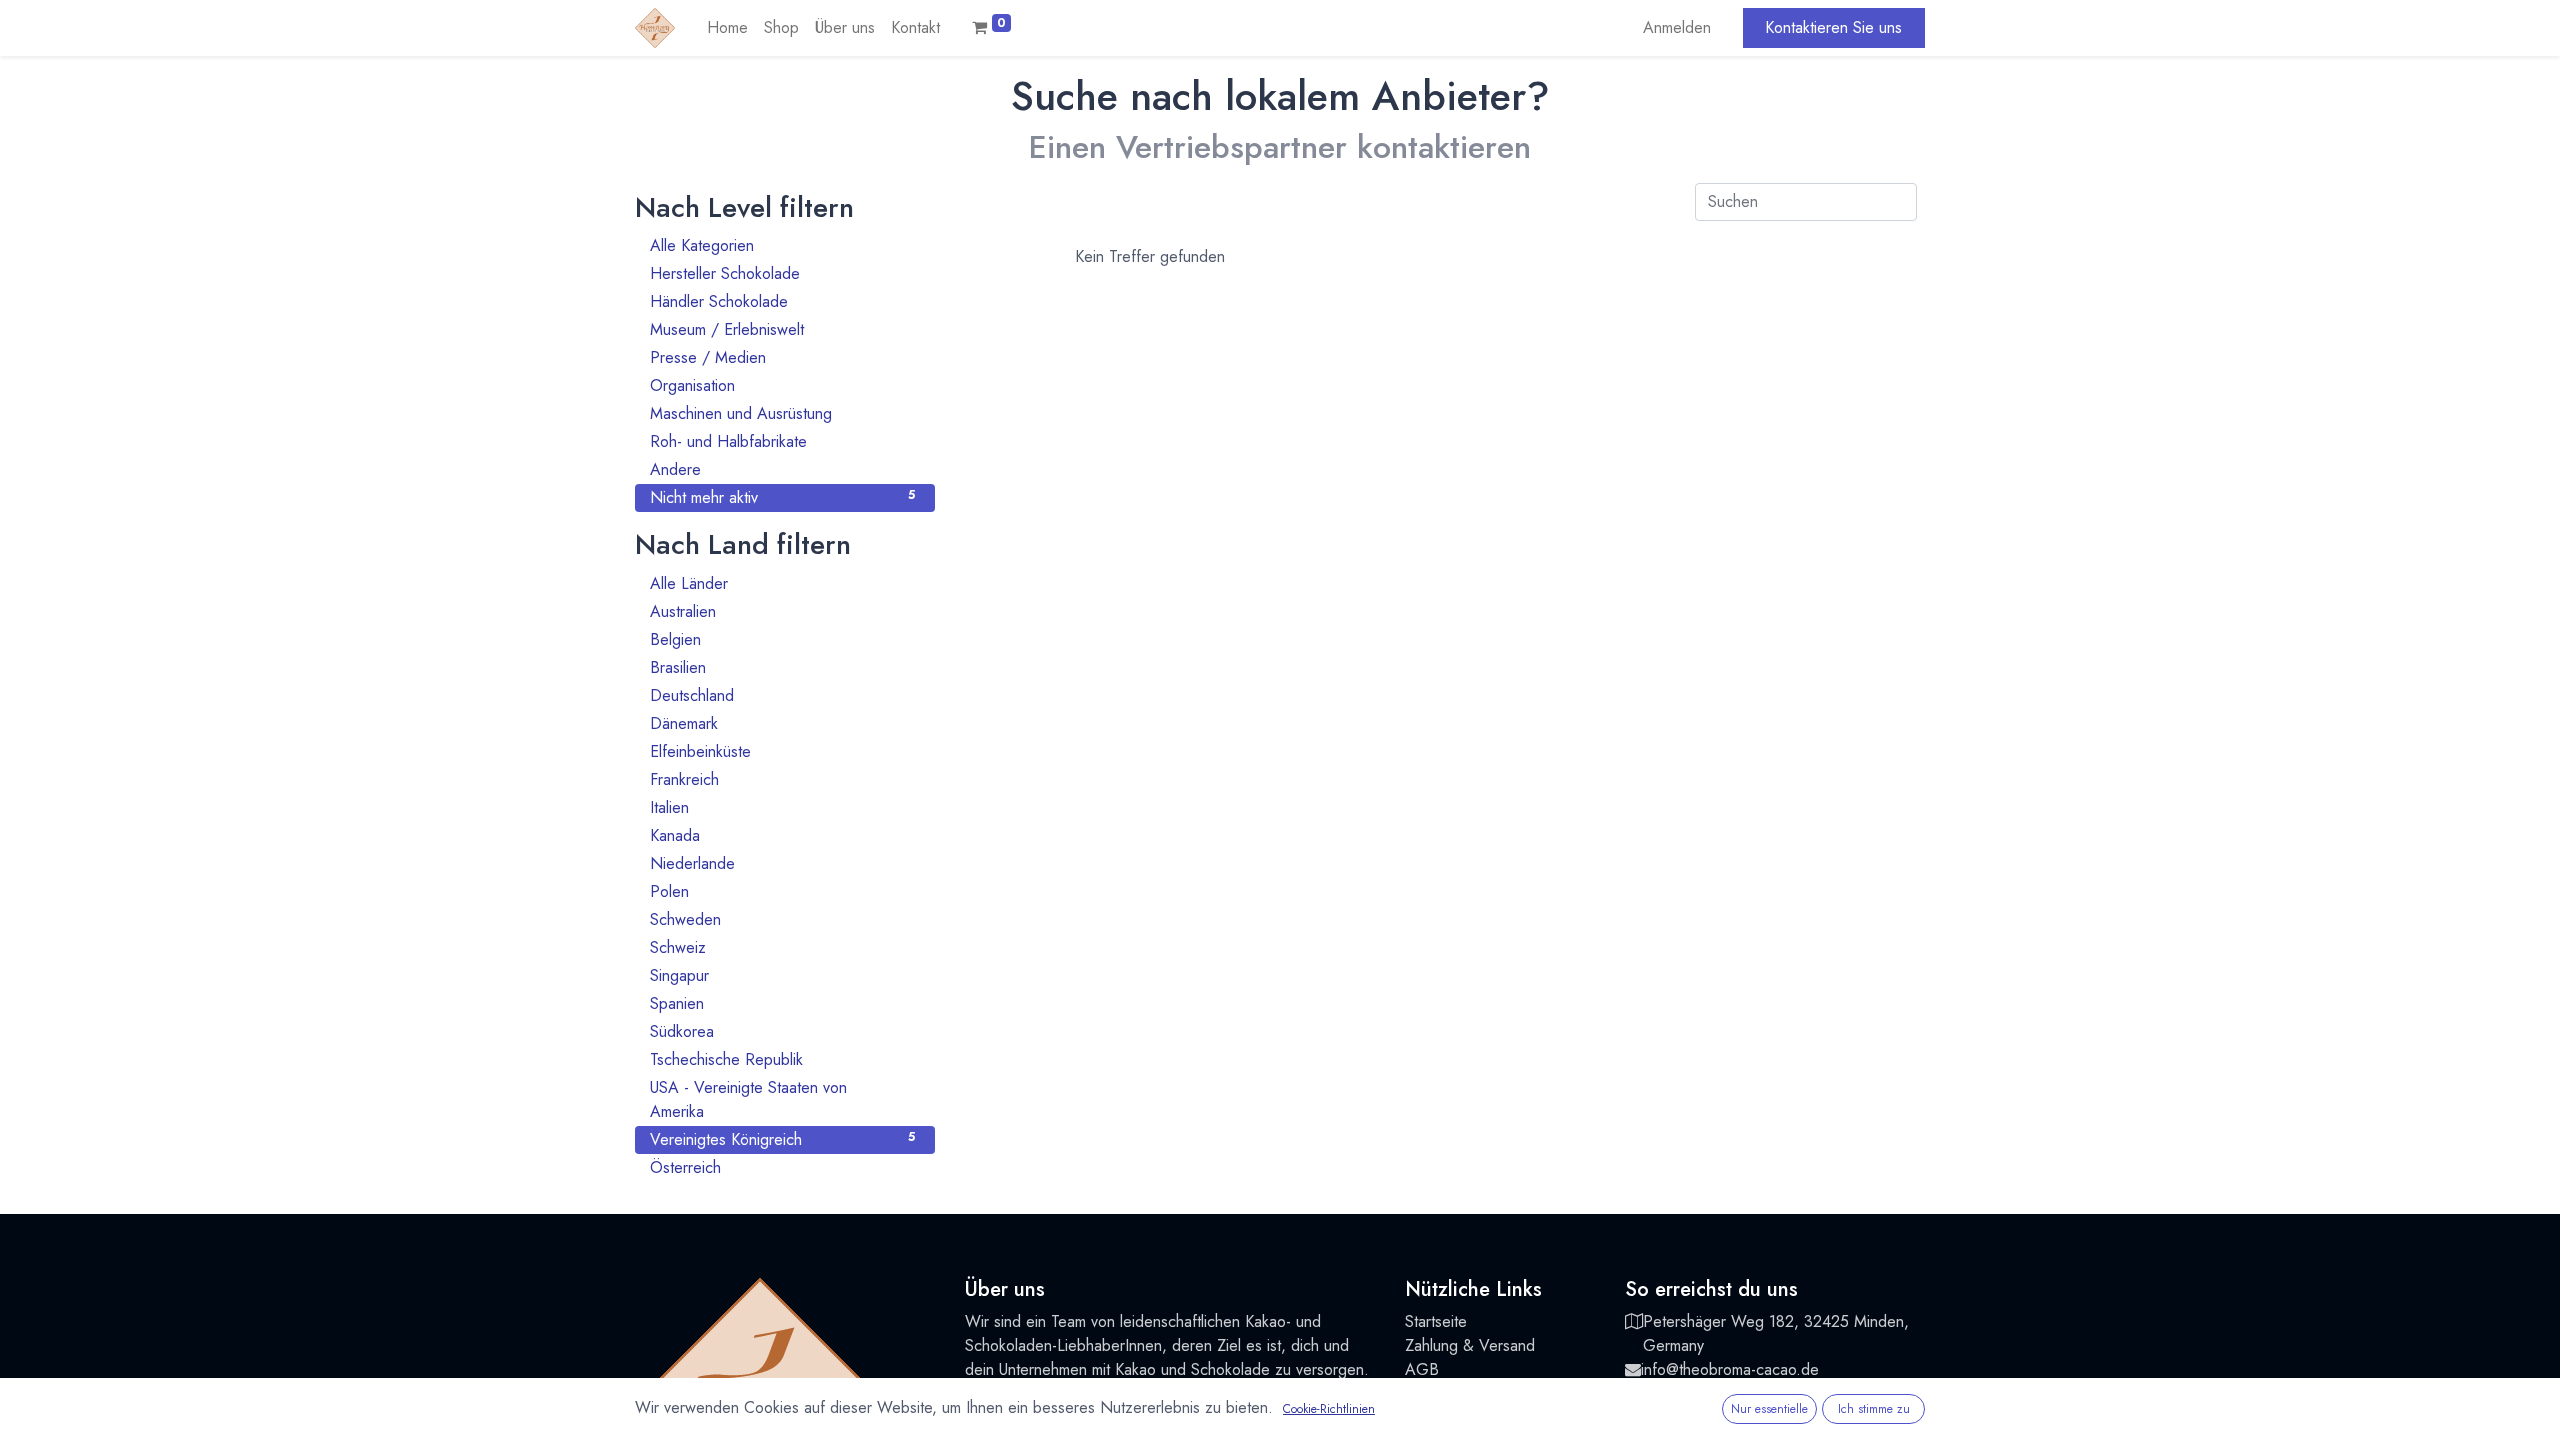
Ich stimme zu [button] (1874, 1409)
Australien (782, 611)
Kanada (782, 835)
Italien (782, 807)
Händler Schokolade (782, 301)
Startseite (1436, 1321)
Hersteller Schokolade (782, 273)
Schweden (782, 919)
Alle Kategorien (782, 245)
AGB (1422, 1369)
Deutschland (782, 695)
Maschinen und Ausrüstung (782, 413)
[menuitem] (727, 28)
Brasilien (782, 667)
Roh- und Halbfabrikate (782, 441)
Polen (782, 891)
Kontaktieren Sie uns (1833, 27)
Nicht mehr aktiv (782, 497)
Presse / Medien (782, 357)
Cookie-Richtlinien (1329, 1409)
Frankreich (782, 779)
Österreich (782, 1167)
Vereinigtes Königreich (782, 1139)
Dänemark (782, 723)
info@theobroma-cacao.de (1730, 1369)
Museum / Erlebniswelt (782, 329)
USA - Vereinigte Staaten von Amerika (782, 1099)
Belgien (782, 639)
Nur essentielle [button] (1769, 1409)
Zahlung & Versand (1470, 1345)
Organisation (782, 385)
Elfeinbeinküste (782, 751)
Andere (782, 469)
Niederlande (782, 863)
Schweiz (782, 947)
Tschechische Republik (782, 1059)
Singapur (782, 975)
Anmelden (1677, 27)
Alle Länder (782, 583)
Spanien (782, 1003)
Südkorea (782, 1031)
